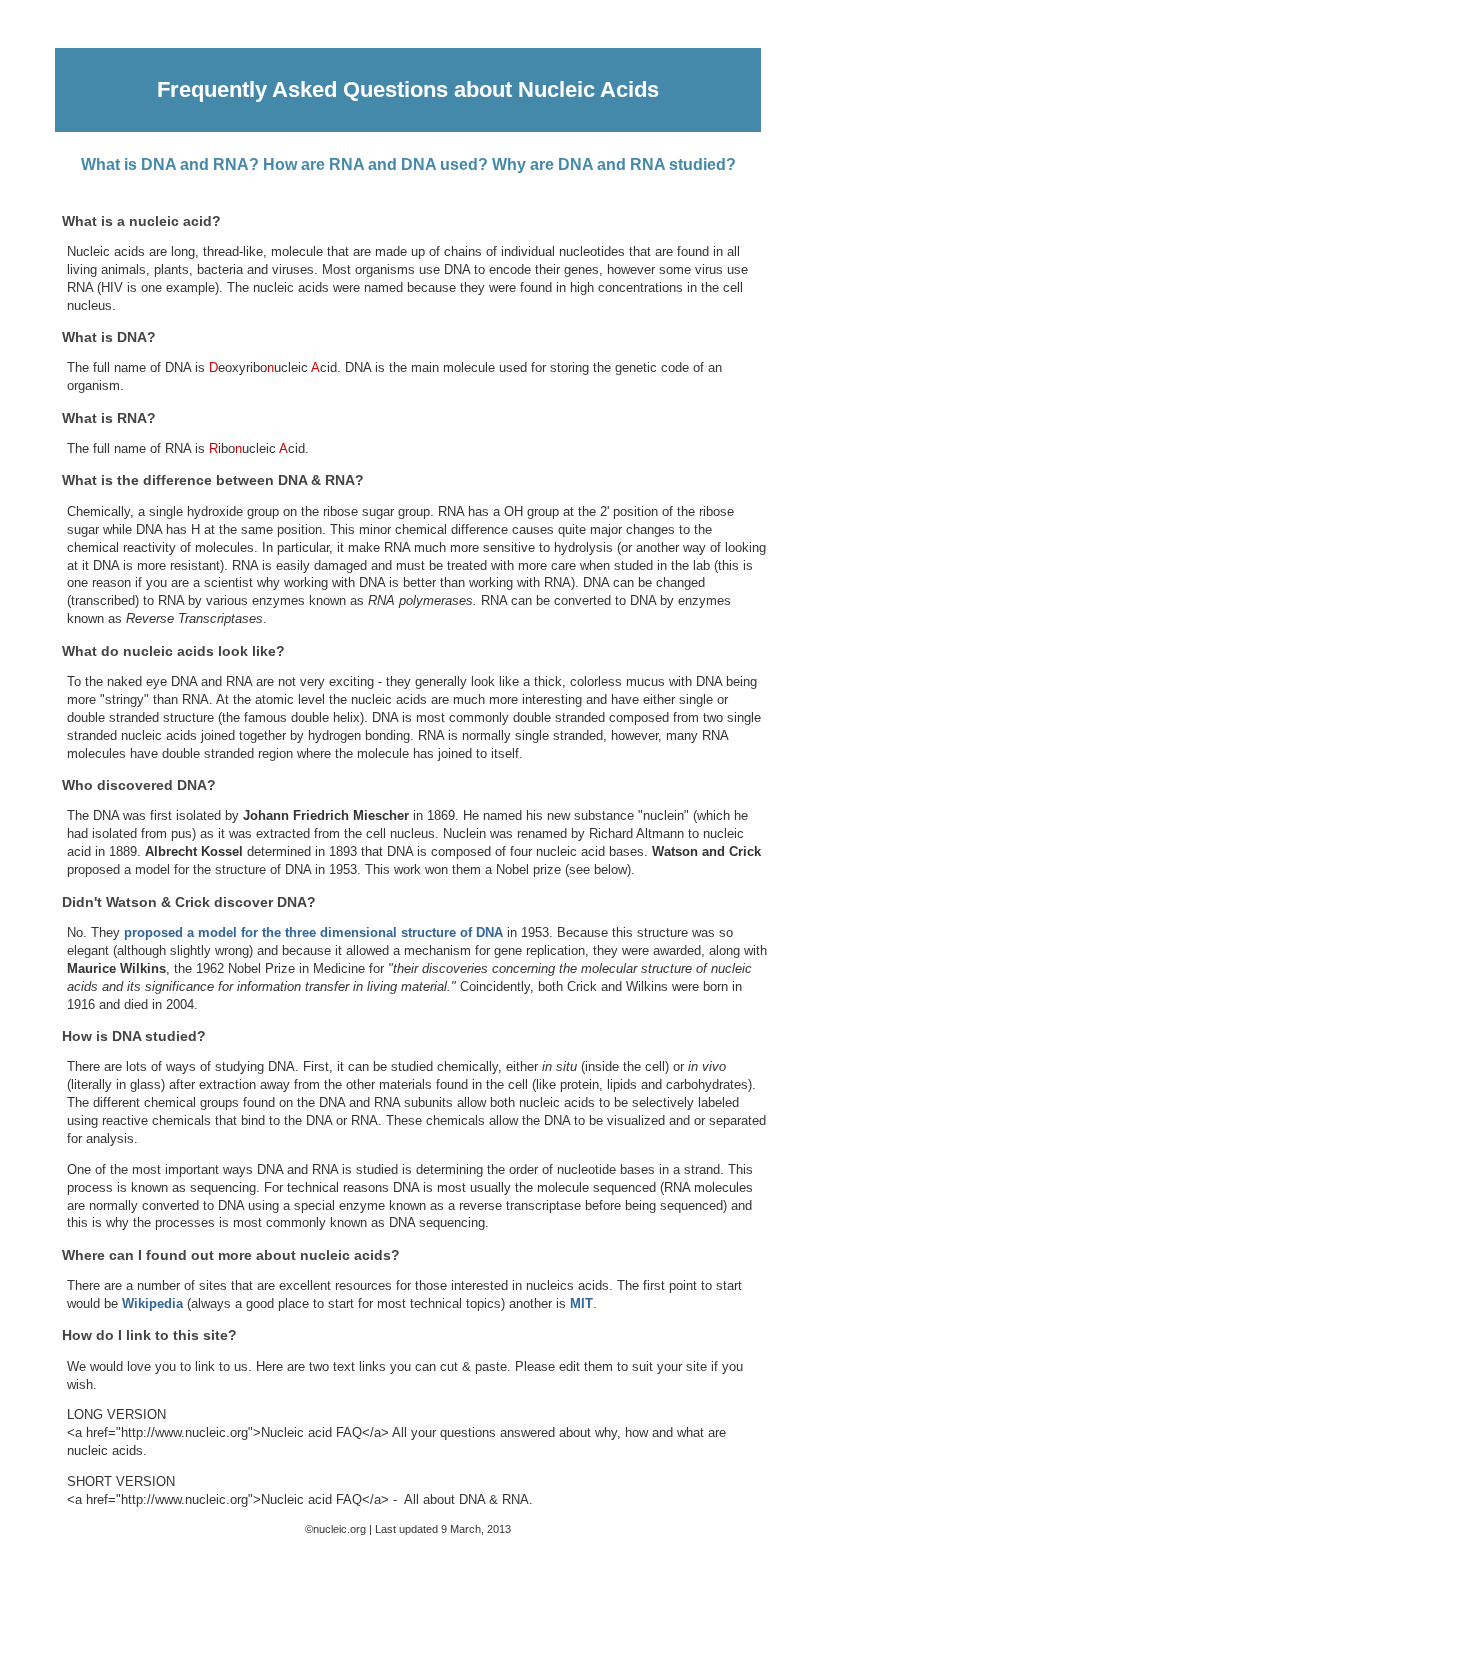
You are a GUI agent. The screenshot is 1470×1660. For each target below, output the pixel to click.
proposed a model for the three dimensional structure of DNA (313, 932)
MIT (581, 1303)
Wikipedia (152, 1303)
